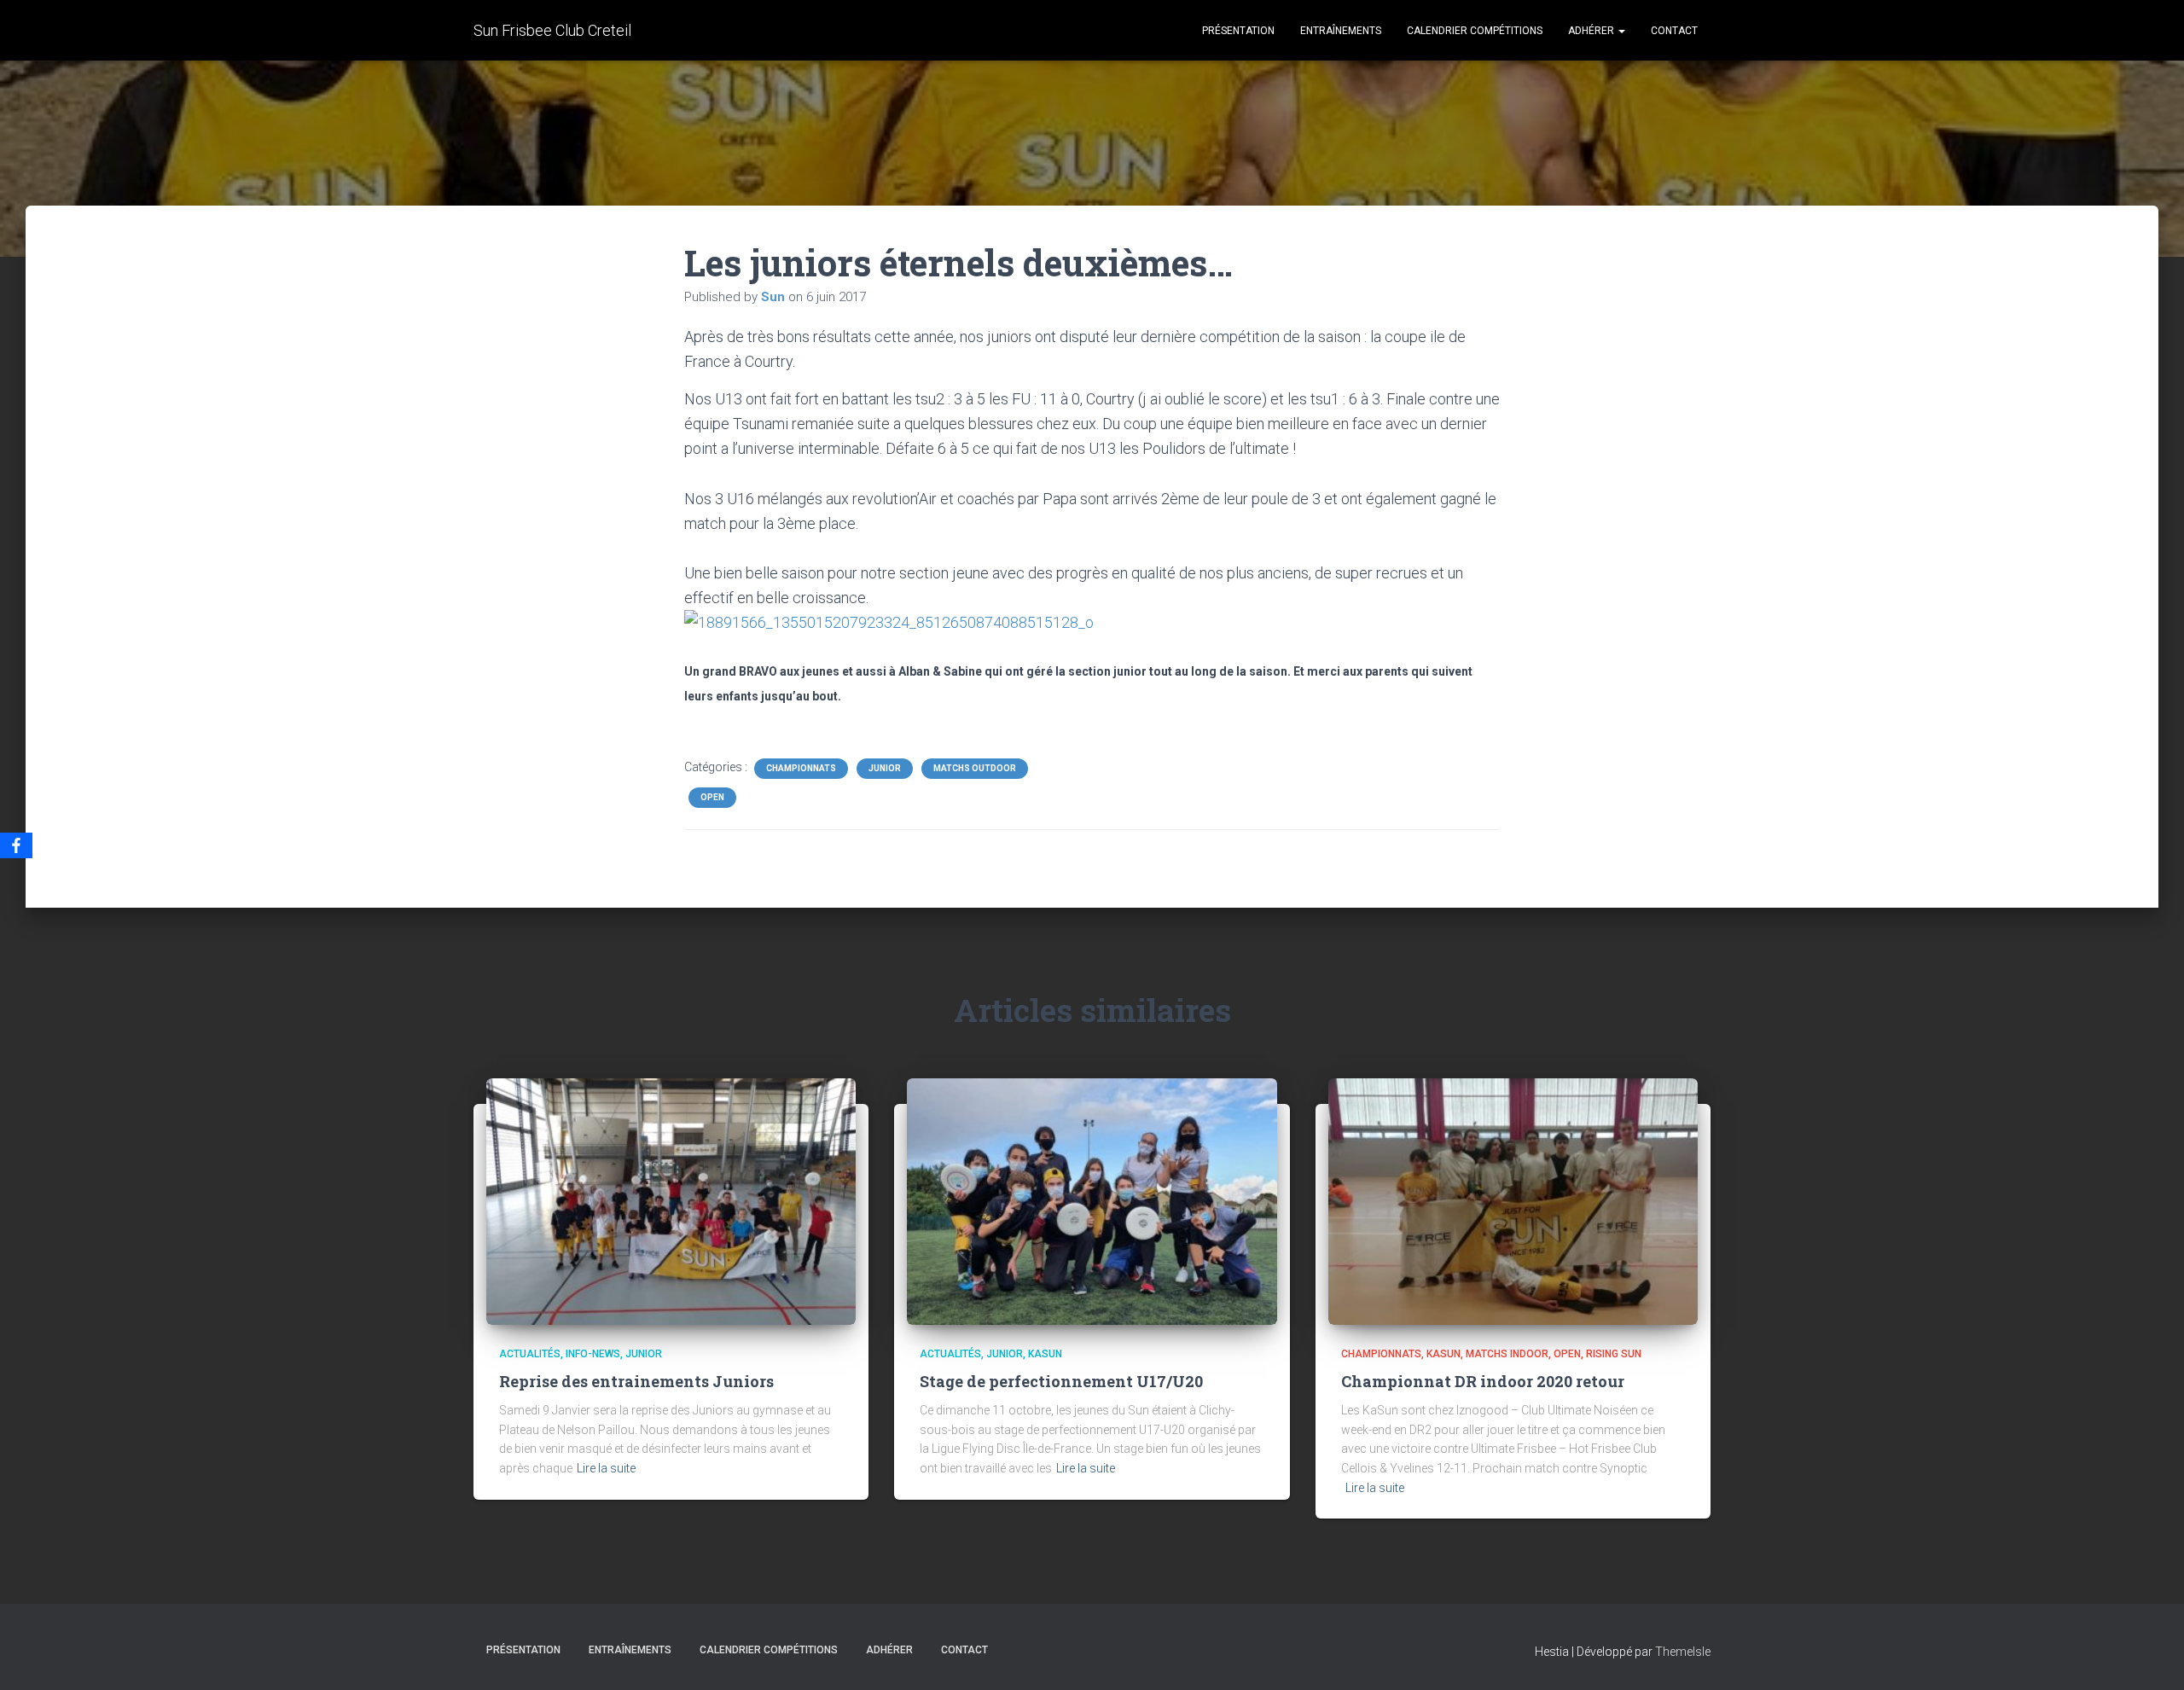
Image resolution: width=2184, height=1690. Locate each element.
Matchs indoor (1507, 1354)
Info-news (593, 1354)
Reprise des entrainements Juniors (636, 1381)
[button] (1621, 31)
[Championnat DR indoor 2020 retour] (1513, 1200)
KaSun (1045, 1354)
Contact (1674, 31)
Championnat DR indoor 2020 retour (1483, 1381)
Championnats (801, 768)
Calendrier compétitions (1475, 31)
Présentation (1238, 31)
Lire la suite (606, 1468)
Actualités (530, 1354)
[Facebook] (16, 845)
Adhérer (1592, 31)
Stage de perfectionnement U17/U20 (1061, 1381)
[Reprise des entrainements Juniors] (671, 1200)
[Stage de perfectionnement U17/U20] (1092, 1200)
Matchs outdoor (975, 768)
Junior (885, 768)
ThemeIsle (1683, 1652)
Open (712, 797)
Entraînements (1341, 31)
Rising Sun (1614, 1354)
